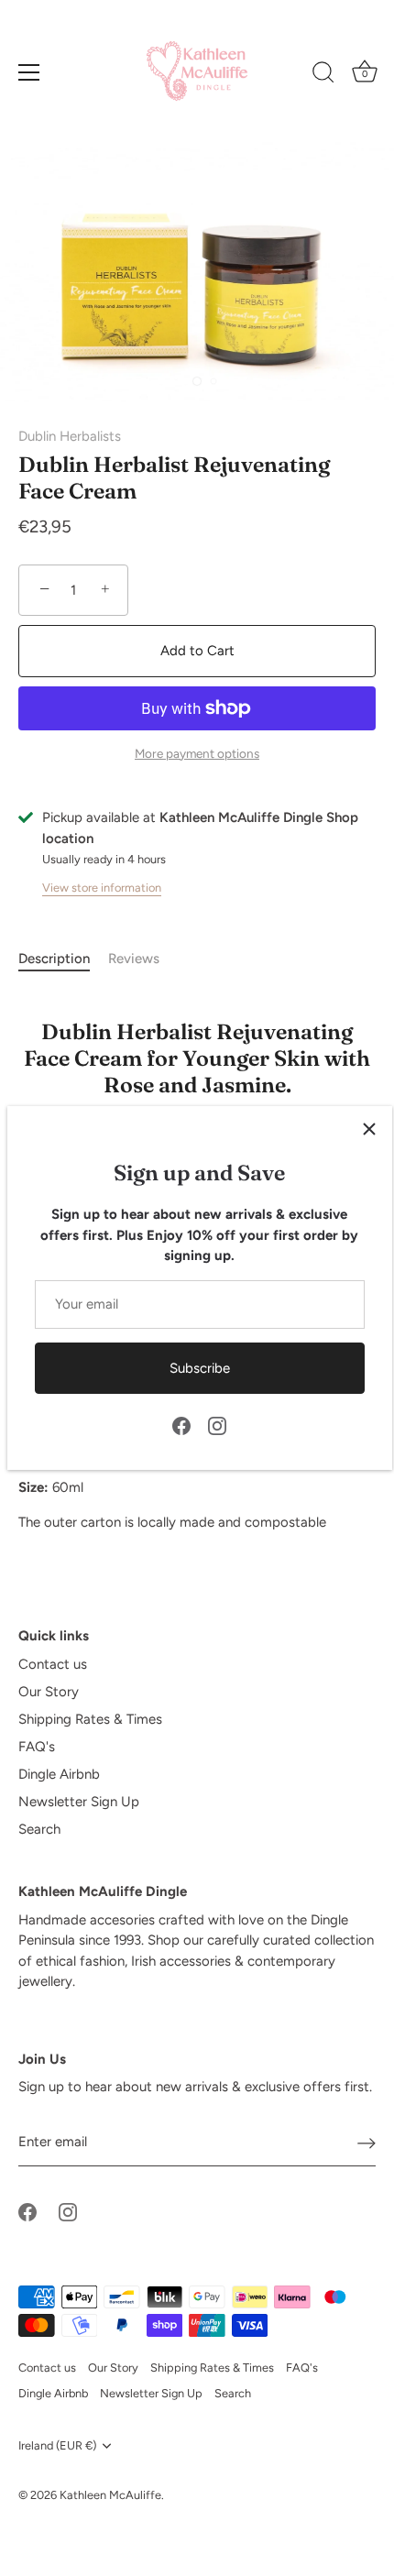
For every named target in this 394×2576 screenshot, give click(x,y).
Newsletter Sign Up (79, 1802)
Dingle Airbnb (59, 1774)
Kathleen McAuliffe (110, 2495)
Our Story (49, 1692)
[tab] (63, 959)
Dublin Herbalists (70, 436)
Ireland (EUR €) (57, 2445)
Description (54, 959)
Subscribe (200, 1368)
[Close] (369, 1129)
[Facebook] (181, 1425)
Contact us (53, 1664)
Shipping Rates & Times (90, 1719)
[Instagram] (217, 1425)
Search (39, 1829)
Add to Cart (197, 651)
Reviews (134, 959)
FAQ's (37, 1747)
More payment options (197, 753)
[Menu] (29, 72)
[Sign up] (367, 2143)
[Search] (323, 75)
